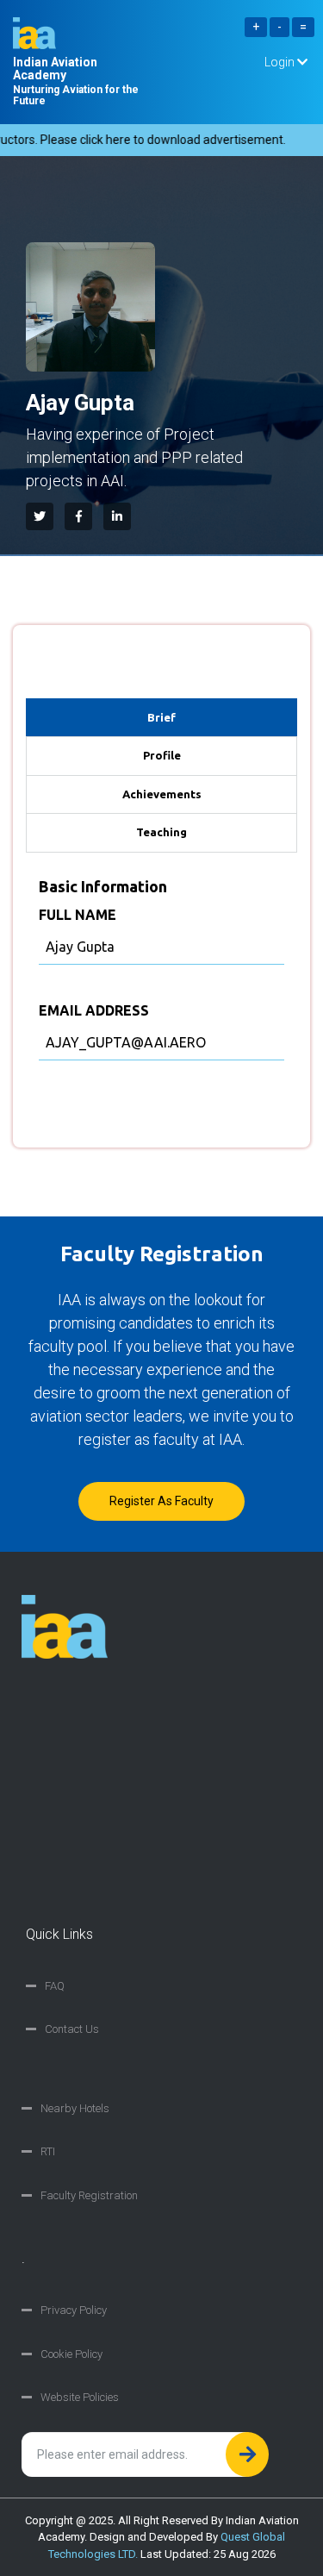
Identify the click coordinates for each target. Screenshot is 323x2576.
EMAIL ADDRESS (94, 1010)
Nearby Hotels (75, 2108)
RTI (48, 2151)
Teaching (161, 832)
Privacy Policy (74, 2310)
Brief (161, 717)
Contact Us (72, 2029)
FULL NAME (78, 915)
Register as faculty (161, 1501)
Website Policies (80, 2397)
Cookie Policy (71, 2354)
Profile (162, 755)
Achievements (162, 794)
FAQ (55, 1986)
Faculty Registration (89, 2195)
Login (281, 62)
